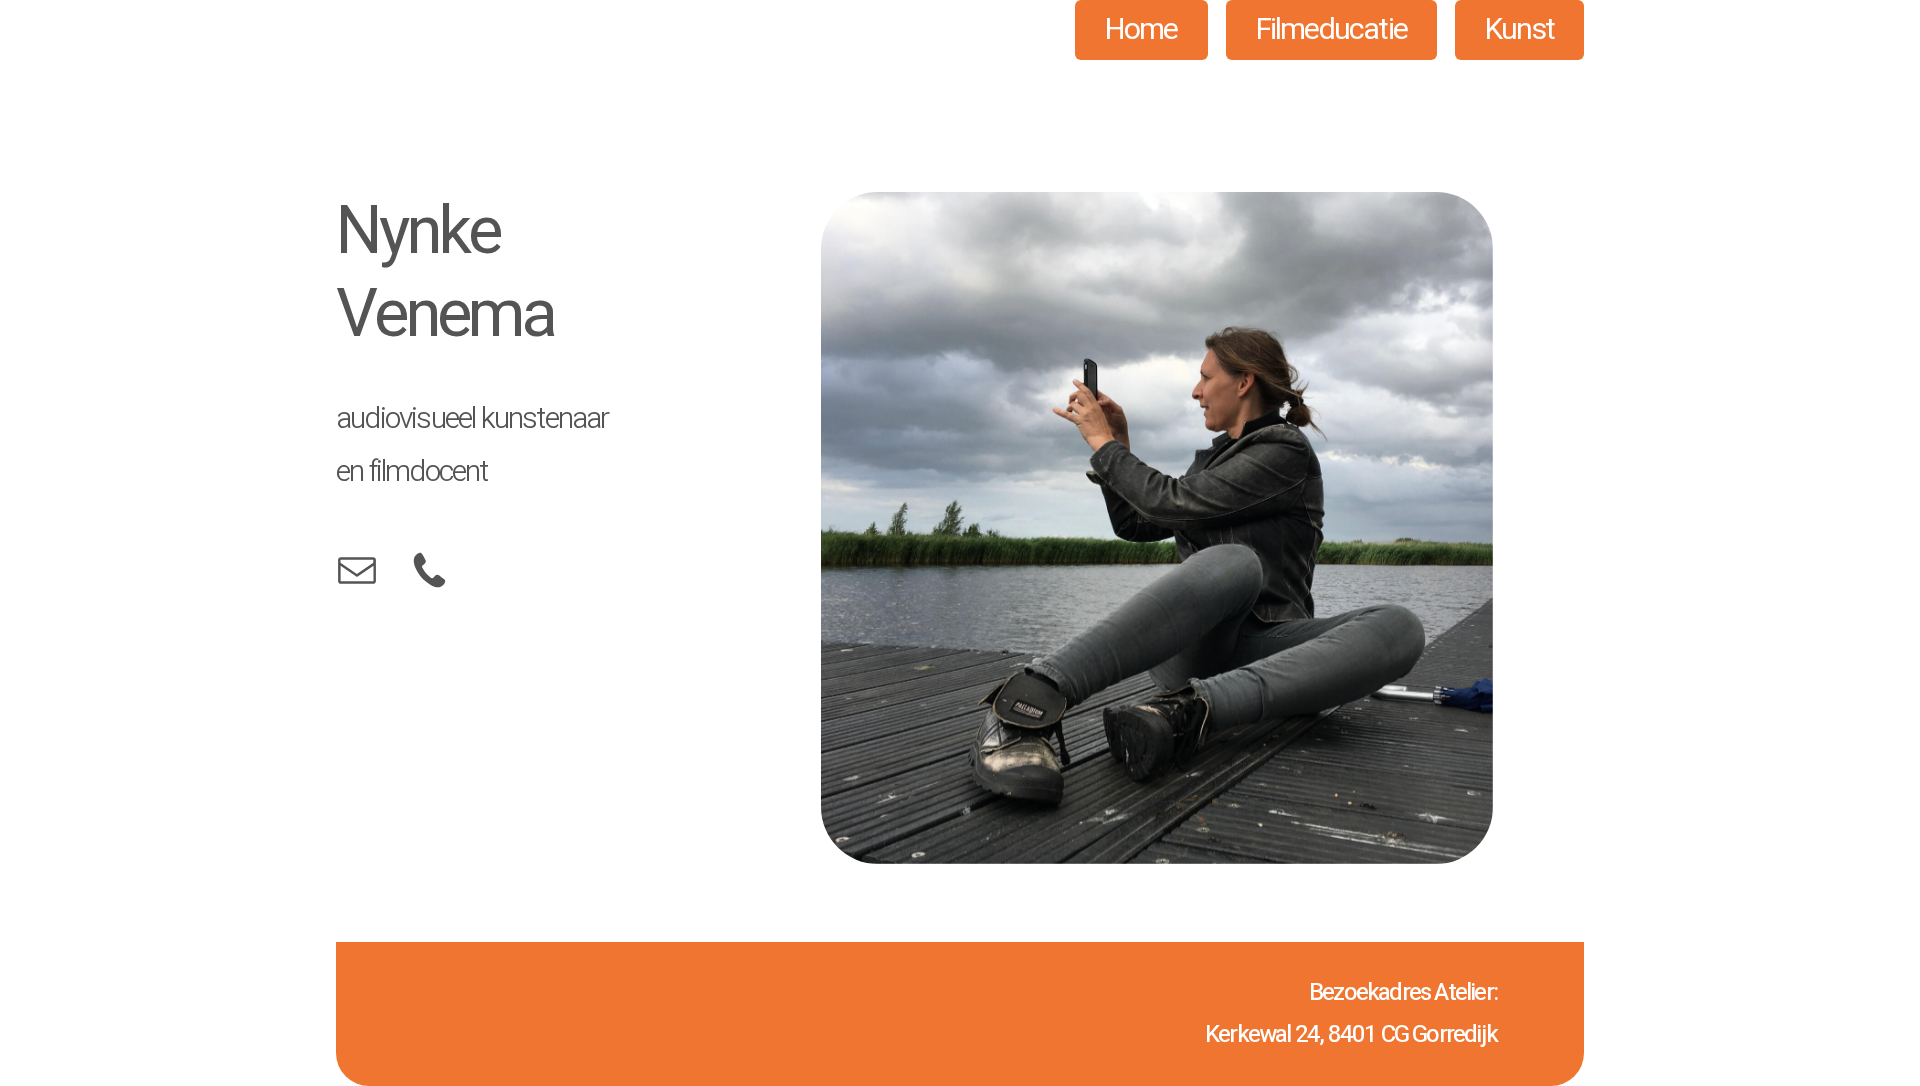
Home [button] (1141, 30)
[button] (357, 570)
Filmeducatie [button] (1331, 30)
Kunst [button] (1519, 30)
